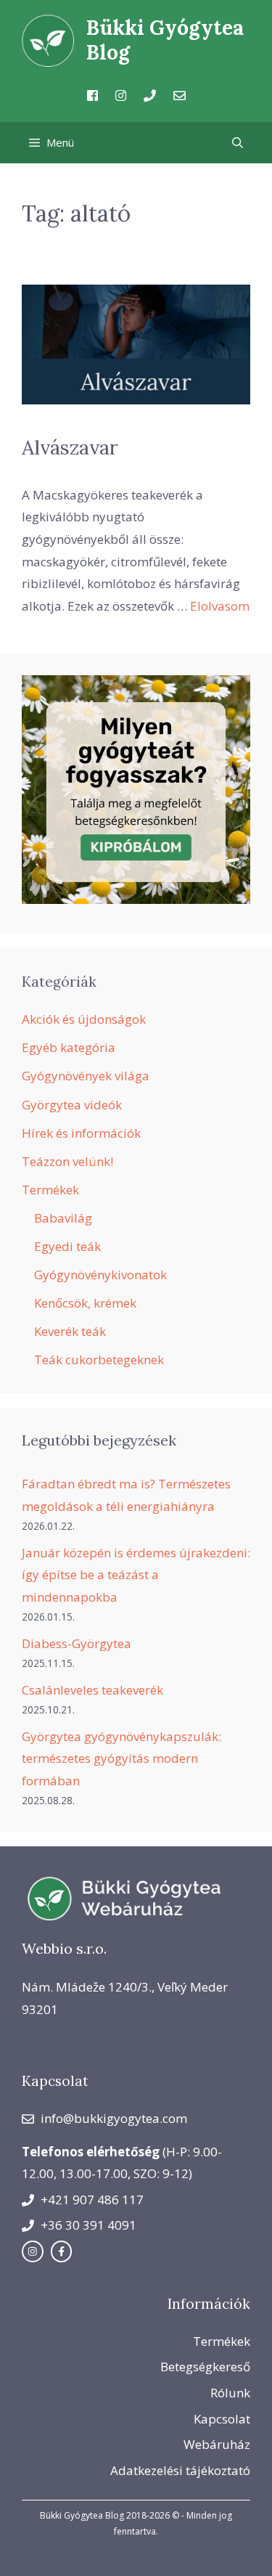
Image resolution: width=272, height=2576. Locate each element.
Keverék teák (70, 1331)
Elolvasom (220, 606)
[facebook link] (62, 2251)
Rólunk (230, 2393)
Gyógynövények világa (86, 1076)
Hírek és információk (81, 1133)
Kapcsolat (222, 2419)
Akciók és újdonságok (84, 1019)
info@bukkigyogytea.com (114, 2118)
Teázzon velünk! (67, 1161)
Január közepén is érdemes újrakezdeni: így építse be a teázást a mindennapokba (136, 1575)
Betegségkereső (205, 2367)
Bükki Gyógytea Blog (165, 40)
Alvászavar (70, 447)
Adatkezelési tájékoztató (180, 2470)
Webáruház (217, 2444)
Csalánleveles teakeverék (92, 1690)
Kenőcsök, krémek (85, 1303)
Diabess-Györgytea (77, 1643)
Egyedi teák (67, 1246)
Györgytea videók (72, 1105)
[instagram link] (33, 2251)
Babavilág (63, 1218)
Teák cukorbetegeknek (99, 1360)
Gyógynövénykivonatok (100, 1275)
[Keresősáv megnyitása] (238, 143)
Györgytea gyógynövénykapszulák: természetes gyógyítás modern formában (121, 1758)
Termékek (50, 1190)
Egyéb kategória (69, 1047)
